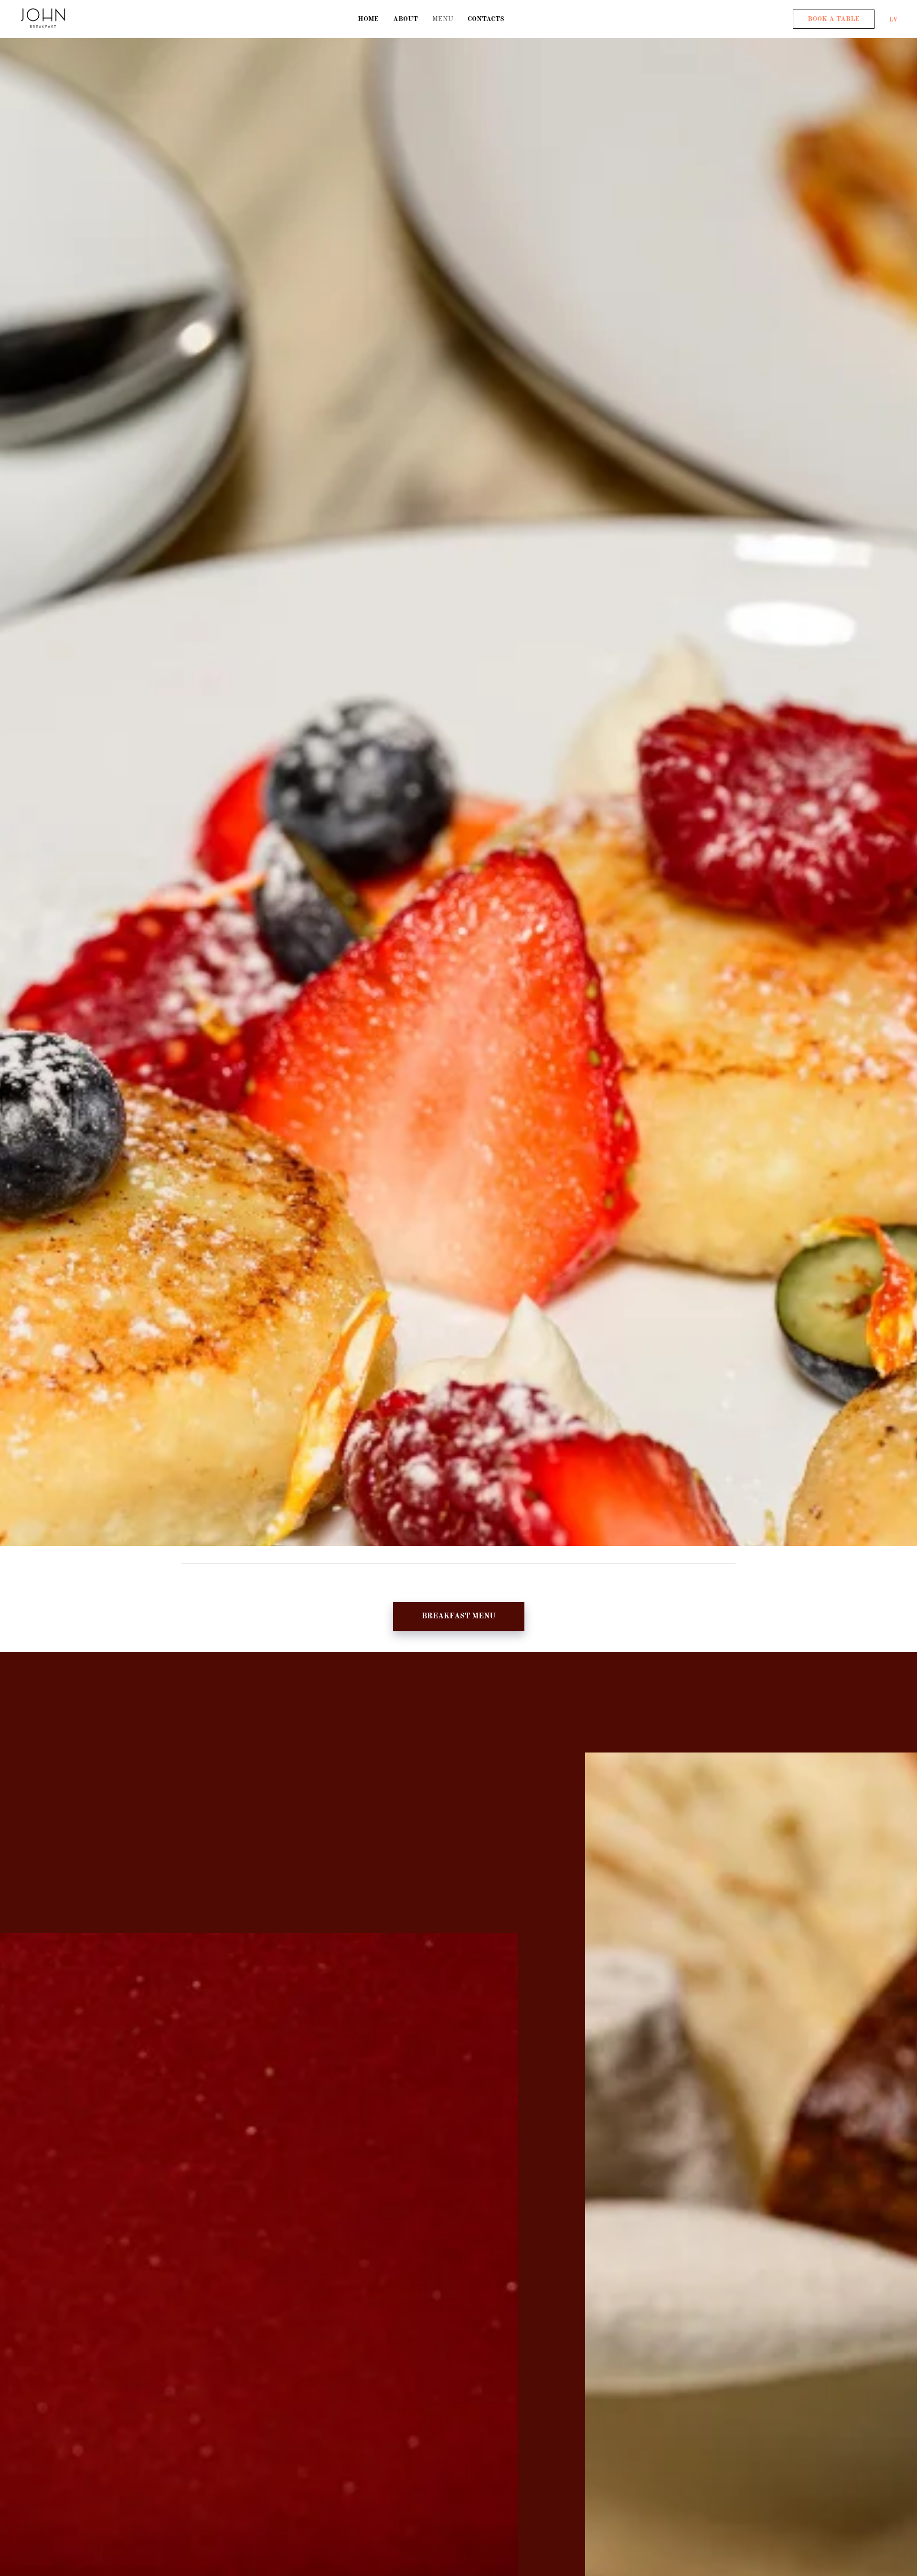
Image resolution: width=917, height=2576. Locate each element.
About (405, 19)
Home (368, 19)
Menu (443, 19)
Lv (893, 19)
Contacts (486, 19)
